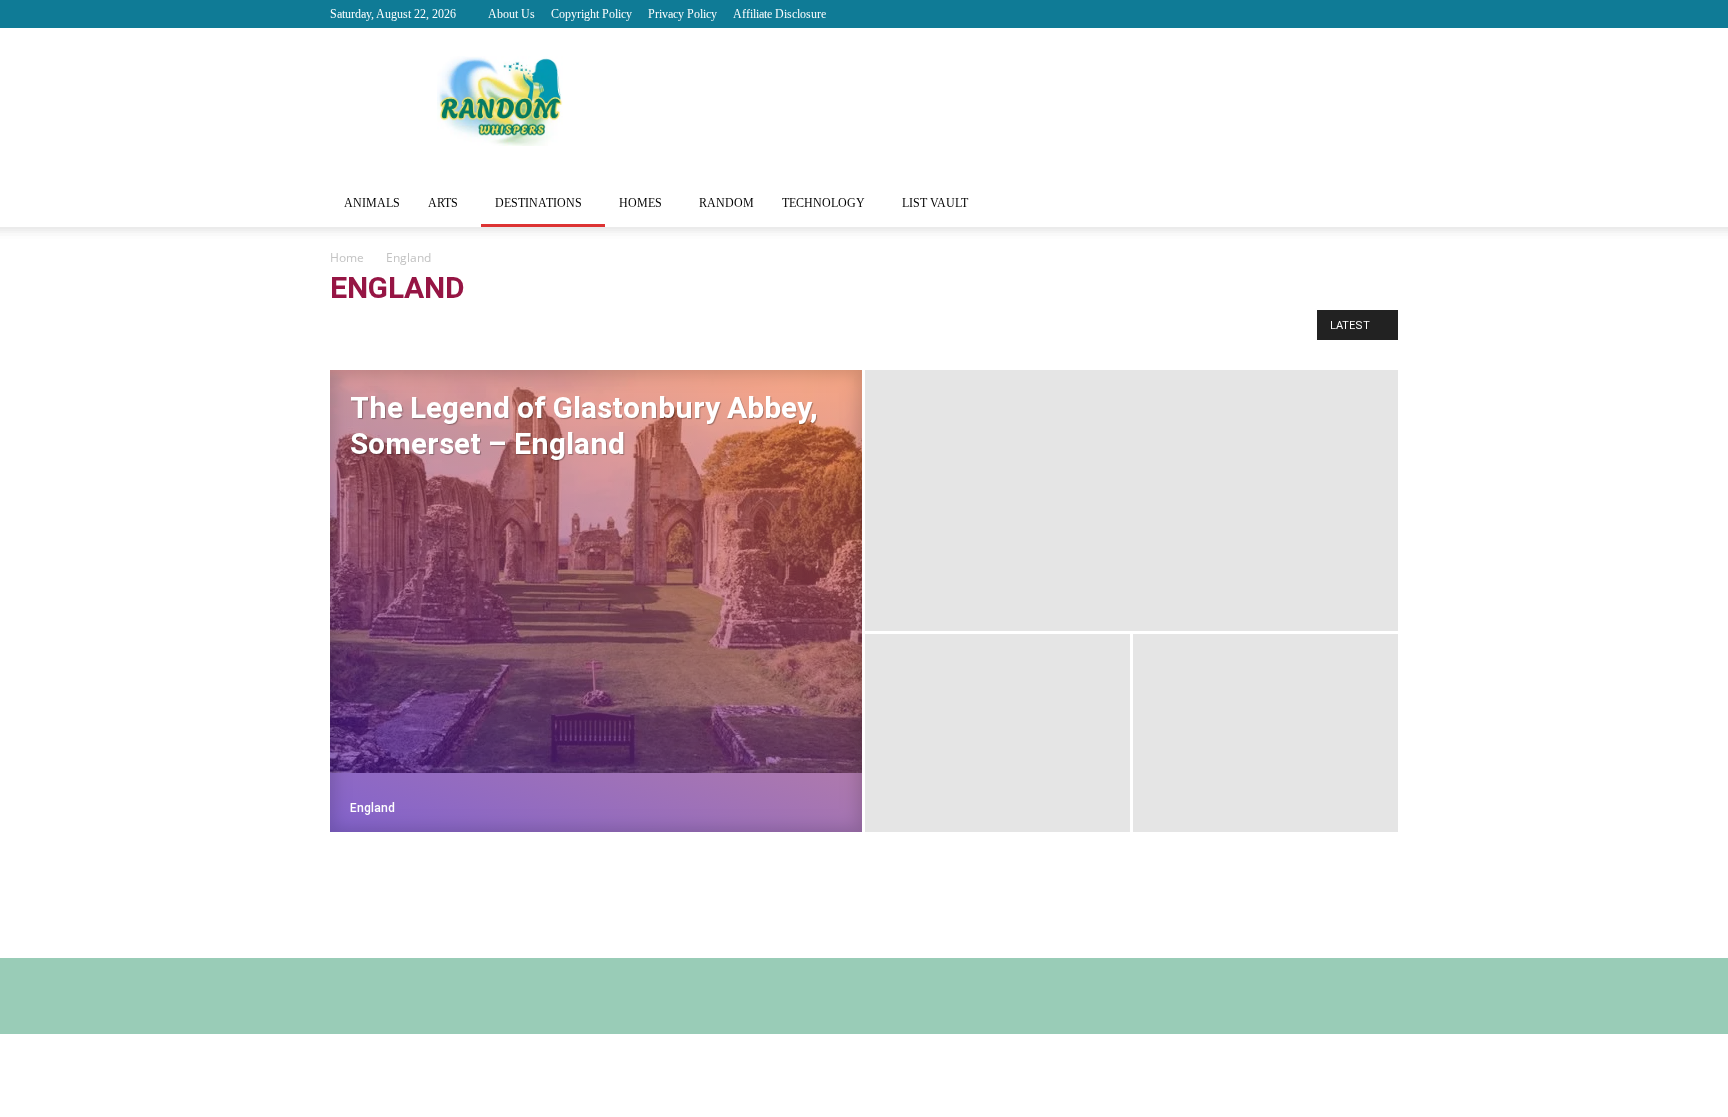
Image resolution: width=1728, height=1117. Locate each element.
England (416, 329)
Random (726, 203)
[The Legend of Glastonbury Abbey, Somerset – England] (596, 571)
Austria (356, 329)
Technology (823, 203)
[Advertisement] (1034, 101)
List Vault (935, 203)
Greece (530, 329)
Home (347, 257)
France (475, 329)
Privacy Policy (682, 14)
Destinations (538, 203)
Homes (640, 203)
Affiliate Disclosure (779, 14)
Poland (587, 329)
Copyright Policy (591, 14)
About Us (511, 14)
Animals (372, 203)
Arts (443, 203)
